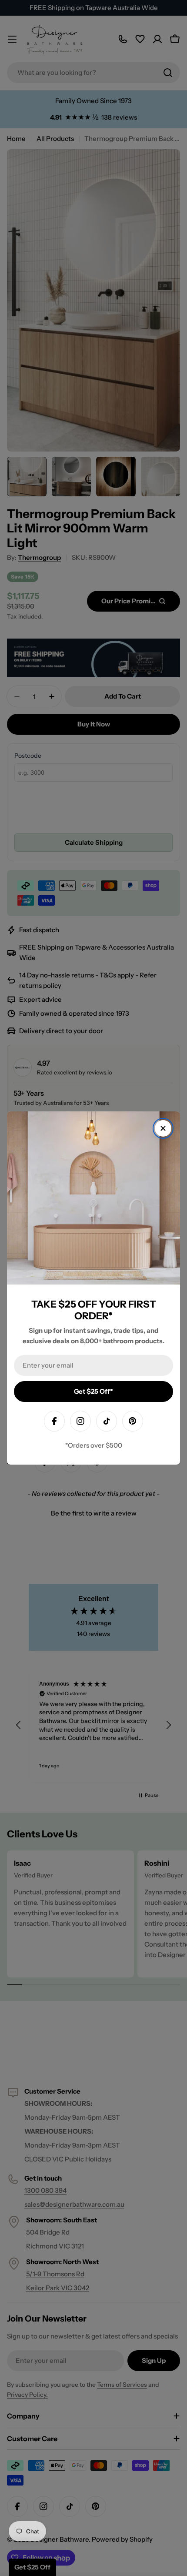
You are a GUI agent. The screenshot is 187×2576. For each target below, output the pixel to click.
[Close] (163, 1128)
